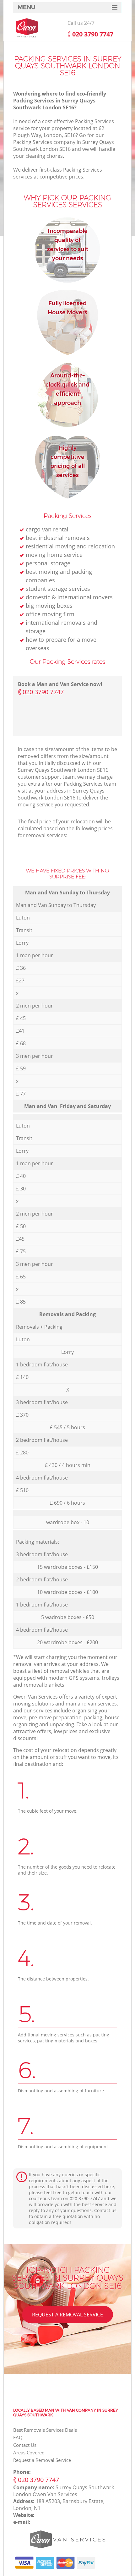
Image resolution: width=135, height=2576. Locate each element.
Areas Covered (29, 2452)
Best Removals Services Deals (45, 2430)
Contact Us (25, 2445)
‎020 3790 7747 (43, 692)
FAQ (18, 2437)
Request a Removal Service (67, 2315)
